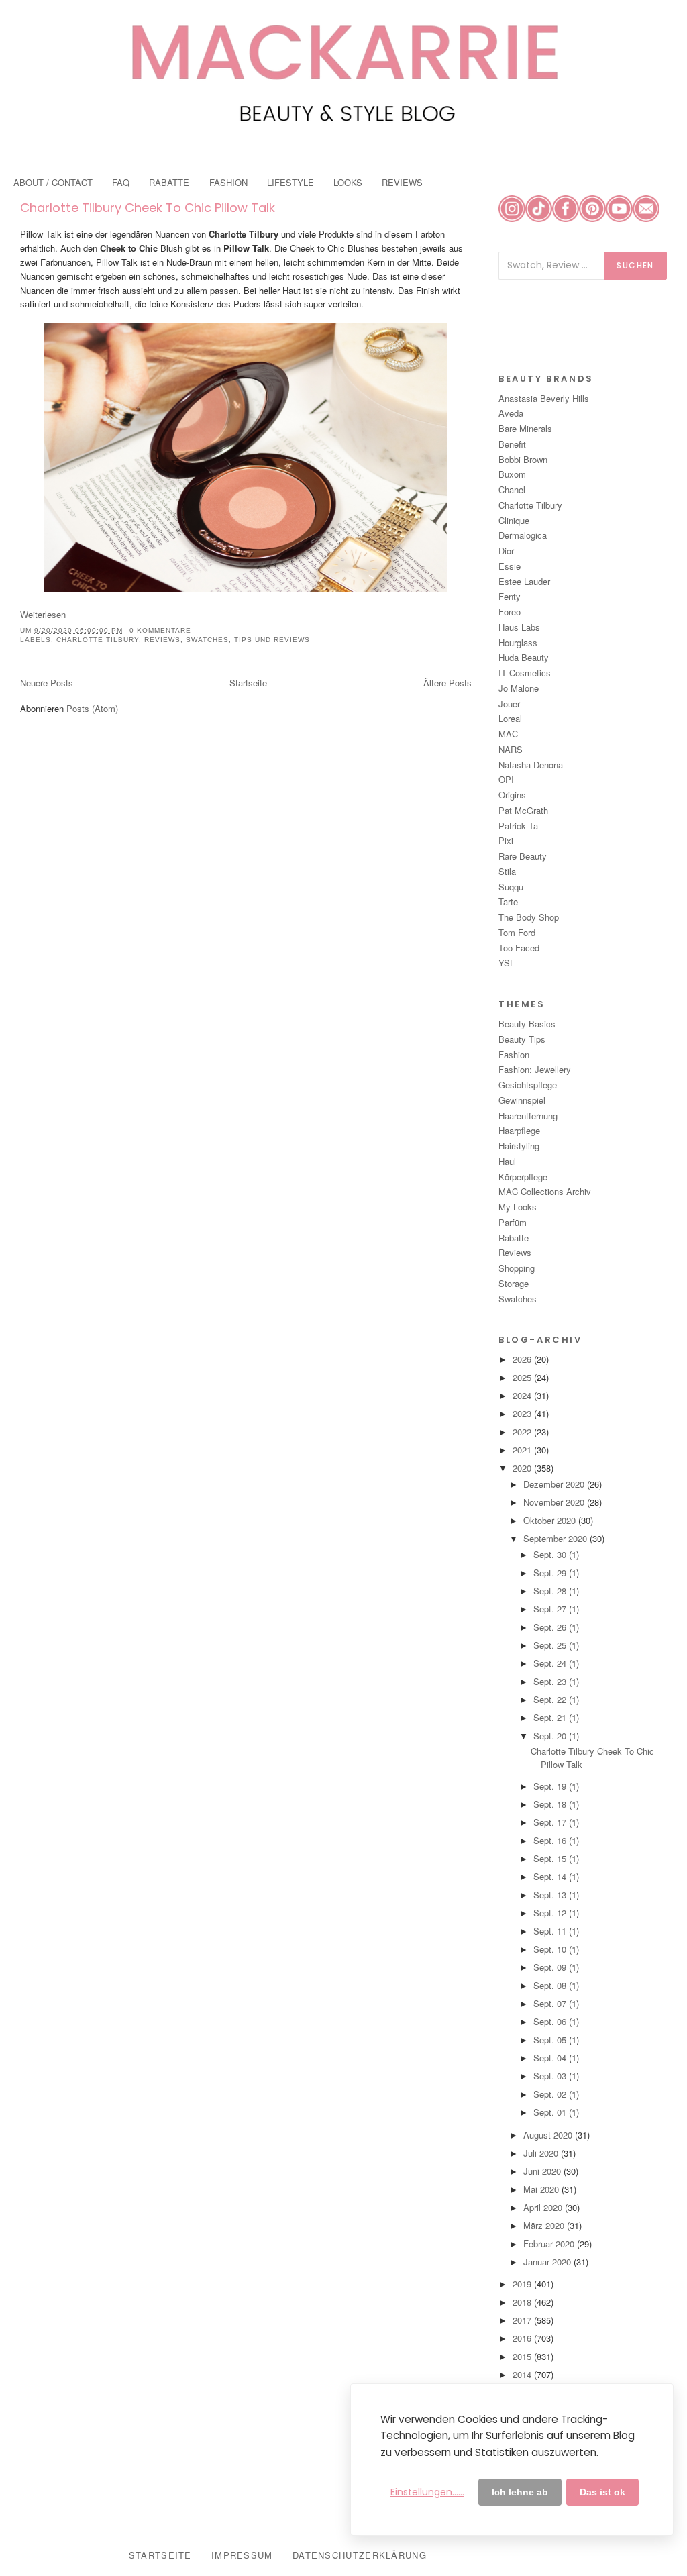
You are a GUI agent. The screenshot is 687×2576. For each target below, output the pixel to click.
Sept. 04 (551, 2058)
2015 (523, 2356)
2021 (523, 1450)
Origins (512, 795)
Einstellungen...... (427, 2492)
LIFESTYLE (290, 182)
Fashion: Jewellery (535, 1069)
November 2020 (555, 1502)
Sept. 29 (551, 1573)
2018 (523, 2302)
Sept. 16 (551, 1840)
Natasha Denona (531, 765)
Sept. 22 (551, 1699)
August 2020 (549, 2135)
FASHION (228, 182)
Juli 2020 (542, 2153)
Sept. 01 (551, 2112)
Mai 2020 (542, 2189)
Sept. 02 (551, 2094)
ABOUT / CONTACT (53, 182)
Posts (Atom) (92, 708)
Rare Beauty (523, 856)
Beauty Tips (522, 1039)
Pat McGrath (523, 810)
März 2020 (545, 2225)
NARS (511, 749)
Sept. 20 (551, 1736)
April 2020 (544, 2207)
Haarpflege (519, 1130)
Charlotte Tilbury (98, 640)
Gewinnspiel (522, 1100)
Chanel (512, 490)
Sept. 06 (551, 2021)
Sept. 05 (551, 2040)
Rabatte (514, 1238)
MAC (508, 734)
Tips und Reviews (272, 640)
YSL (507, 963)
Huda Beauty (524, 657)
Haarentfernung (528, 1116)
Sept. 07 (551, 2003)
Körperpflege (523, 1177)
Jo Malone (519, 688)
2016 (523, 2338)
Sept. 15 (551, 1858)
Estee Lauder (524, 581)
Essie (510, 566)
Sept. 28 (551, 1591)
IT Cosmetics (525, 673)
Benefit (512, 444)
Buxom (512, 474)
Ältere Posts (447, 683)
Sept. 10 (551, 1949)
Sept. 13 (551, 1895)
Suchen (635, 265)
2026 (523, 1359)
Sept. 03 (551, 2076)
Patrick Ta (518, 826)
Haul (507, 1161)
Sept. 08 (551, 1985)
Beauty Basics (527, 1024)
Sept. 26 (551, 1627)
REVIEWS (402, 182)
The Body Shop (529, 917)
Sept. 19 (551, 1786)
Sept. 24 (551, 1663)
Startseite (248, 683)
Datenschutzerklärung (360, 2555)
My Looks (518, 1207)
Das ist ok (602, 2492)
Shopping (517, 1268)
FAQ (121, 182)
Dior (506, 551)
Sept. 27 (551, 1609)
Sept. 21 (551, 1717)
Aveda (511, 413)
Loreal (510, 718)
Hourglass (518, 642)
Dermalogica (523, 535)
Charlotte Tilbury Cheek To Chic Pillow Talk (148, 208)
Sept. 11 (551, 1931)
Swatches (207, 640)
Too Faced (519, 948)
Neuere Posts (47, 683)
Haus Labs (519, 627)
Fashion (514, 1054)
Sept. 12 (551, 1913)
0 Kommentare (160, 630)
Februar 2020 (550, 2244)
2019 (523, 2284)
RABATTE (169, 182)
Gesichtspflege (528, 1085)
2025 (523, 1377)
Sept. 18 (551, 1804)
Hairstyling (519, 1146)
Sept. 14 (551, 1876)
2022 (523, 1432)
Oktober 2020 (551, 1520)
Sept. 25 (551, 1645)
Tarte (508, 901)
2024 (523, 1395)
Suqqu (511, 887)
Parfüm (513, 1222)
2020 (523, 1468)
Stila (507, 871)
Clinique (514, 520)
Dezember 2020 (555, 1484)
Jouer (509, 704)
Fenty (510, 596)
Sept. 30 (551, 1554)
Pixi (506, 840)
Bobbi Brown (523, 459)
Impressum (242, 2555)
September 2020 (557, 1538)
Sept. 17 (551, 1822)
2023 (523, 1413)
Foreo (510, 612)
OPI (506, 779)
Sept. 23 (551, 1681)
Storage (514, 1283)
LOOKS (348, 182)
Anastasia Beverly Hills (544, 398)
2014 (523, 2374)
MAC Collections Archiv (545, 1191)
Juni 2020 (543, 2171)
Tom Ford (517, 932)
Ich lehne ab (520, 2492)
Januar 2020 (548, 2262)
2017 (523, 2320)
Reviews (162, 640)
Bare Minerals (525, 428)
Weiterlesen (43, 614)
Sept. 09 (551, 1967)
